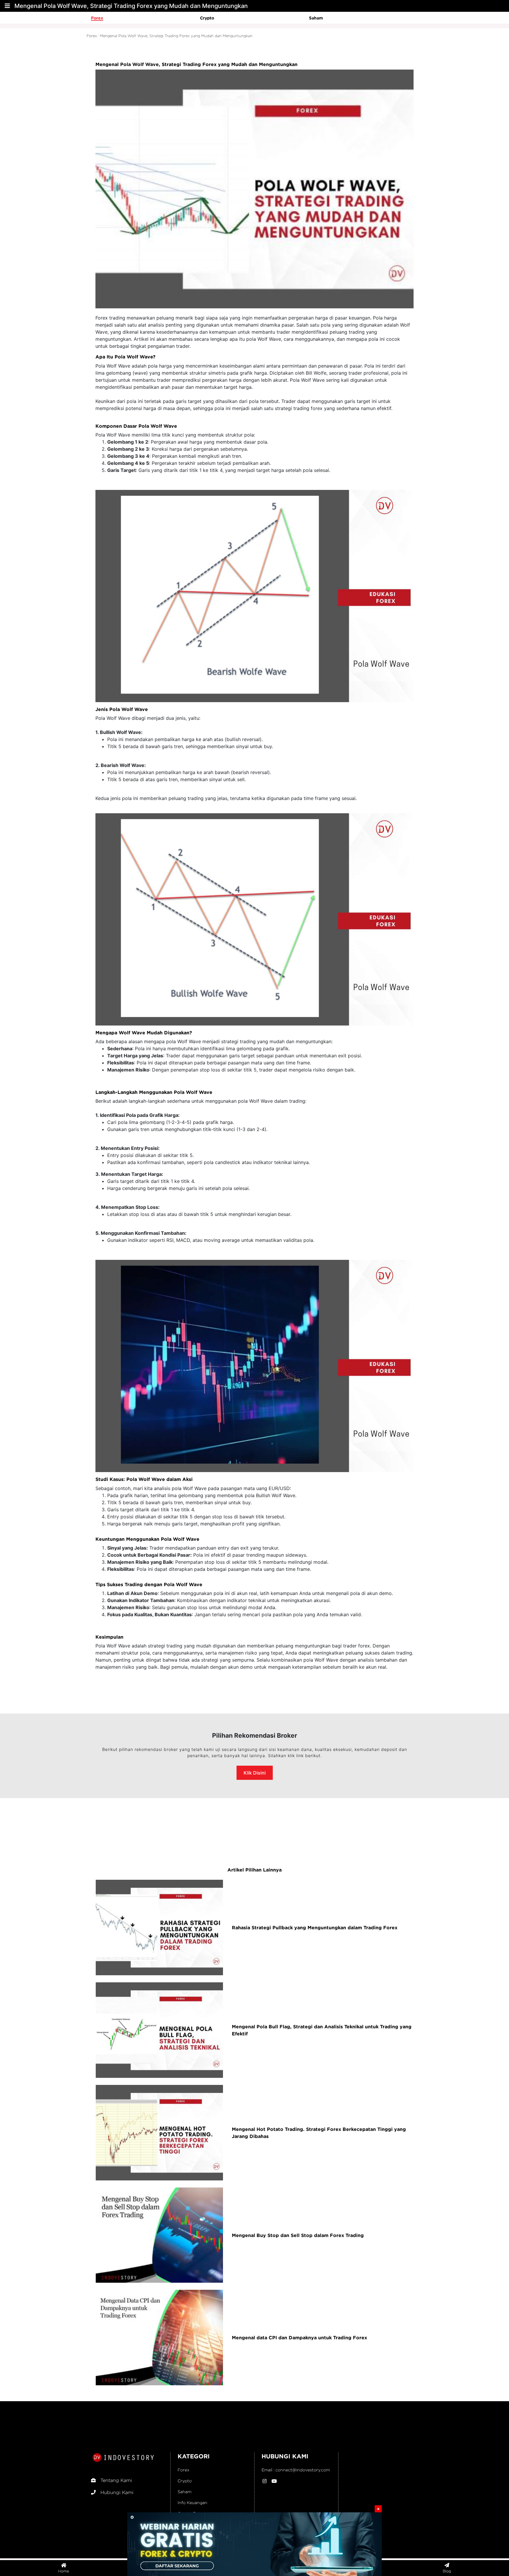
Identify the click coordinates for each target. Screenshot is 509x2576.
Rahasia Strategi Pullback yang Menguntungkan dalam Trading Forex (315, 1928)
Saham (316, 18)
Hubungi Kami (117, 2492)
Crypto (207, 18)
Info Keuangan (192, 2502)
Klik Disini (255, 1773)
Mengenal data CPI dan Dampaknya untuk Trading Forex (299, 2338)
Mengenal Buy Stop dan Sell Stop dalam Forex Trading (298, 2235)
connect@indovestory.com (303, 2470)
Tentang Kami (116, 2480)
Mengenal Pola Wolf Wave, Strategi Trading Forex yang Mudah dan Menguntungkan (176, 36)
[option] (146, 18)
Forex (97, 18)
